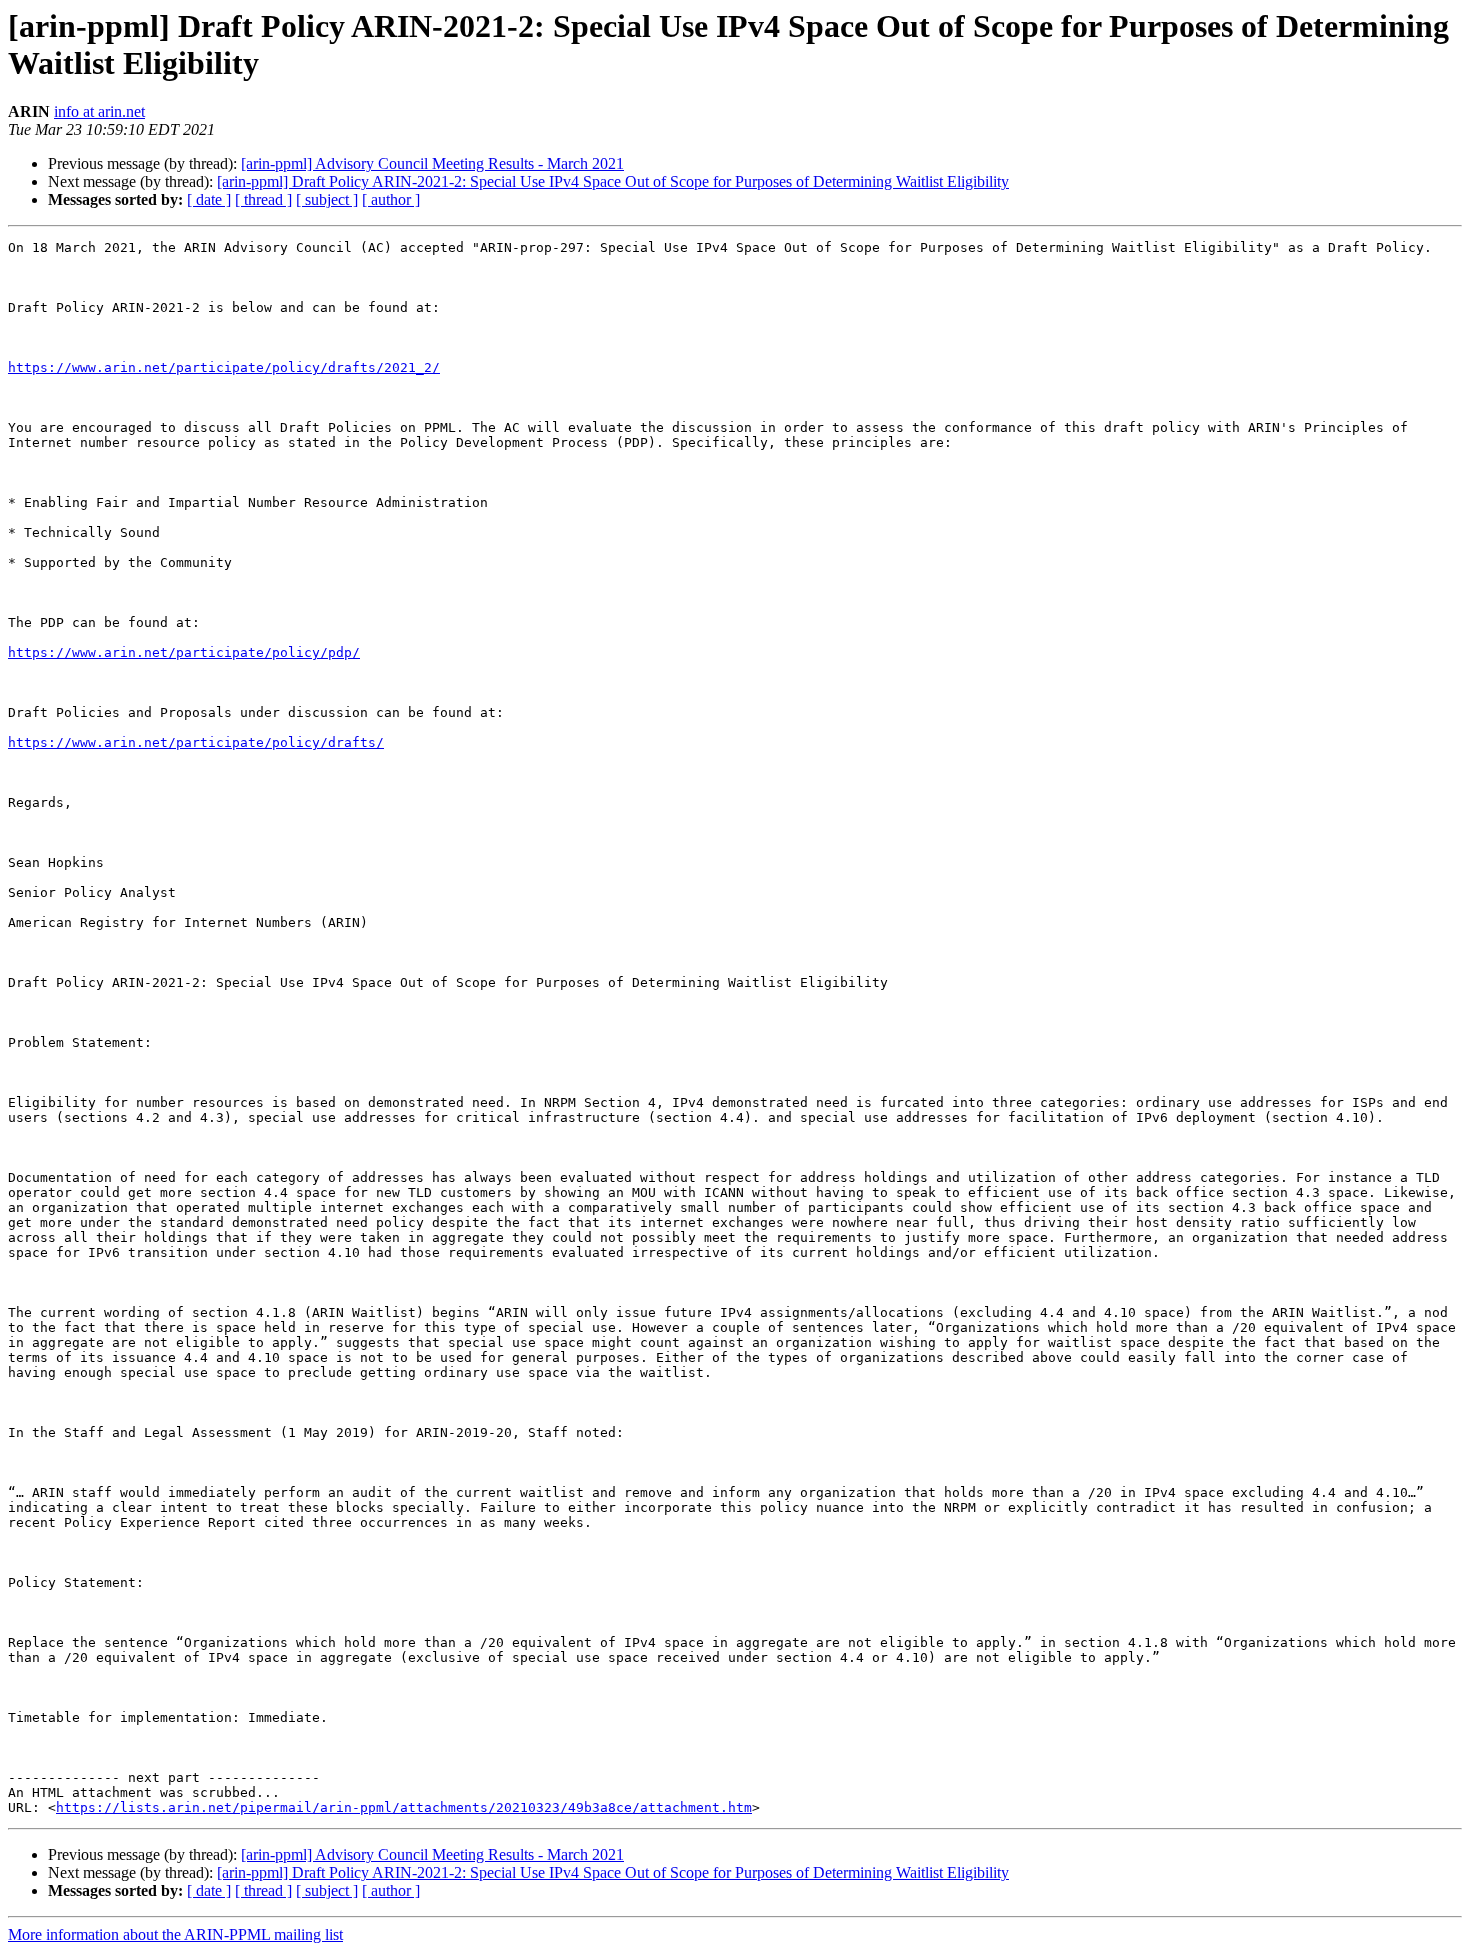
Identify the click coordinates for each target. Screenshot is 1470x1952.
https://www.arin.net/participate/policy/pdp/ (184, 652)
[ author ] (391, 199)
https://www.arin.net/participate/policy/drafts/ (196, 742)
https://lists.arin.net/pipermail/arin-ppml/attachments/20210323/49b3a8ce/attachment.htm (404, 1807)
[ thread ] (263, 199)
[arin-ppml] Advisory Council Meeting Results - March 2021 (432, 163)
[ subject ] (327, 199)
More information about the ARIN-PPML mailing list (175, 1934)
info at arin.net (99, 111)
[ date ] (209, 199)
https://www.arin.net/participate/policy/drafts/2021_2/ (224, 367)
